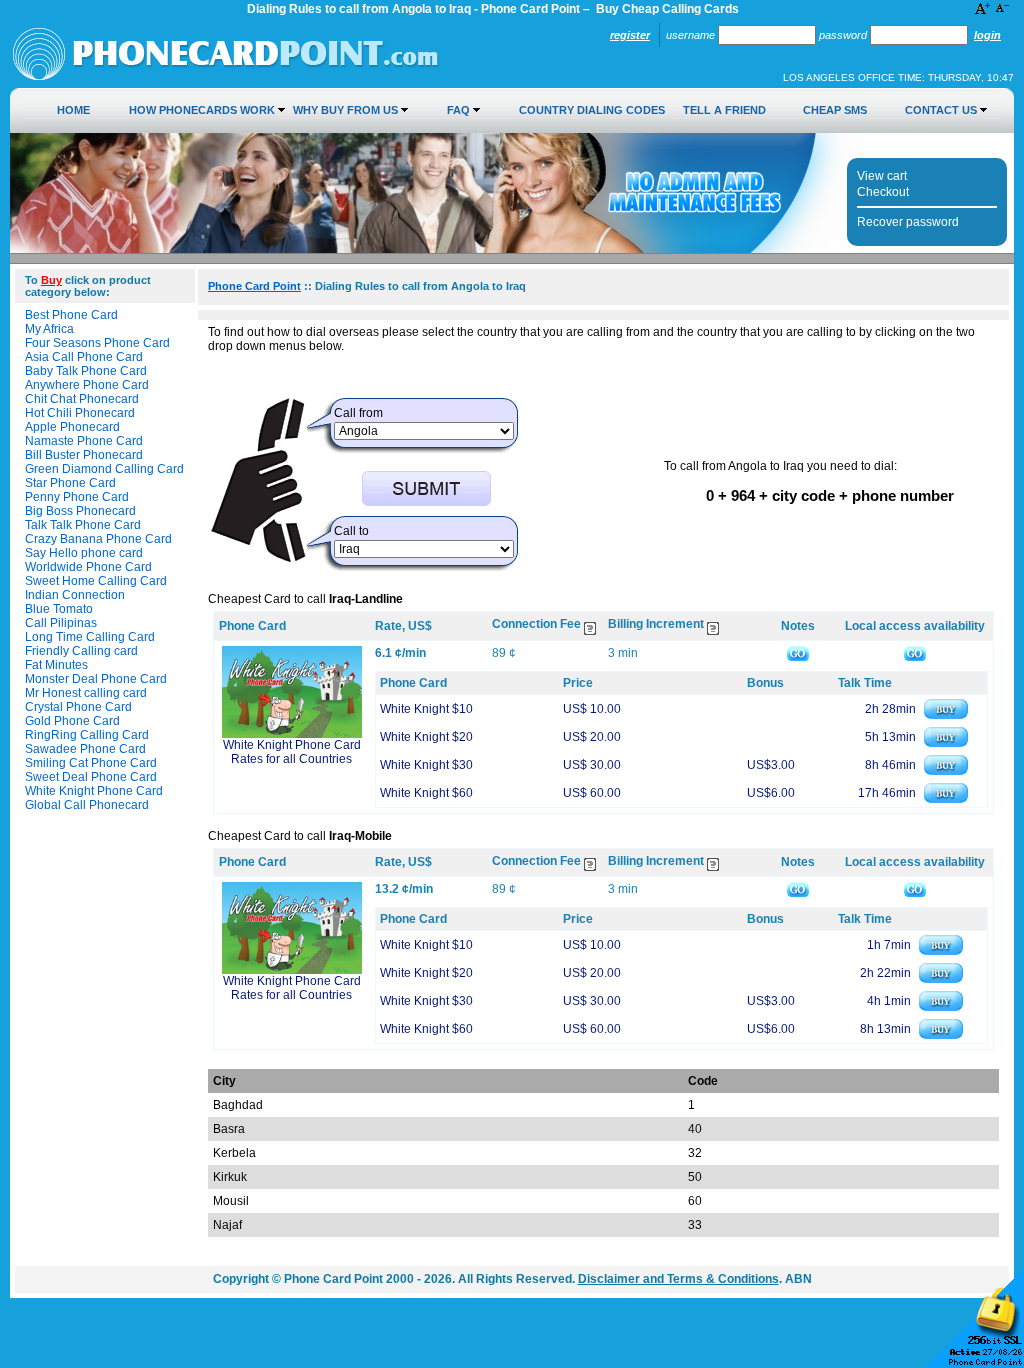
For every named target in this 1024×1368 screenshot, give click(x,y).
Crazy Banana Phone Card (98, 539)
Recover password (908, 222)
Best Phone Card (71, 315)
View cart (882, 176)
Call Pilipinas (61, 623)
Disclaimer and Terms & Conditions (678, 1279)
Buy (51, 280)
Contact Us (941, 110)
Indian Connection (75, 595)
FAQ (458, 110)
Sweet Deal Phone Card (91, 777)
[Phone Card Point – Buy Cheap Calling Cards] (226, 77)
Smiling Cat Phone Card (91, 763)
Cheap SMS (835, 110)
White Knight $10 (426, 709)
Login (987, 35)
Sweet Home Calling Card (96, 581)
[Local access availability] (915, 653)
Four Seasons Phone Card (97, 343)
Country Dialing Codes (592, 110)
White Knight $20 (426, 737)
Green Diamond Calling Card (104, 469)
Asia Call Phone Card (84, 357)
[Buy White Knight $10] (946, 715)
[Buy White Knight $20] (946, 743)
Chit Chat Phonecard (82, 399)
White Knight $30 (426, 765)
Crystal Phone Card (78, 707)
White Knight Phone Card (94, 791)
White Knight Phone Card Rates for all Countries (292, 752)
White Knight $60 (426, 793)
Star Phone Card (70, 483)
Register (630, 35)
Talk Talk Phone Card (83, 525)
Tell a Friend (724, 110)
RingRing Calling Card (87, 735)
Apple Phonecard (72, 427)
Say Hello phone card (84, 553)
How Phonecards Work (202, 110)
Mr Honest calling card (86, 693)
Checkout (883, 192)
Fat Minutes (56, 665)
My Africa (49, 329)
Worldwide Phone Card (88, 567)
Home (73, 110)
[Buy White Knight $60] (946, 799)
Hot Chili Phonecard (80, 413)
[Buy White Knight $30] (946, 771)
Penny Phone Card (77, 497)
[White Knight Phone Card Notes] (798, 653)
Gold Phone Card (72, 721)
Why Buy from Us (345, 110)
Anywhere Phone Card (87, 385)
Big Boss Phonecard (80, 511)
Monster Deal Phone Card (96, 679)
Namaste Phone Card (84, 441)
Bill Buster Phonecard (84, 455)
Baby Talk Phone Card (86, 371)
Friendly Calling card (81, 651)
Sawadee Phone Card (85, 749)
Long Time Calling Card (90, 637)
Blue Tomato (59, 609)
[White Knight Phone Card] (292, 734)
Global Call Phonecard (87, 805)
